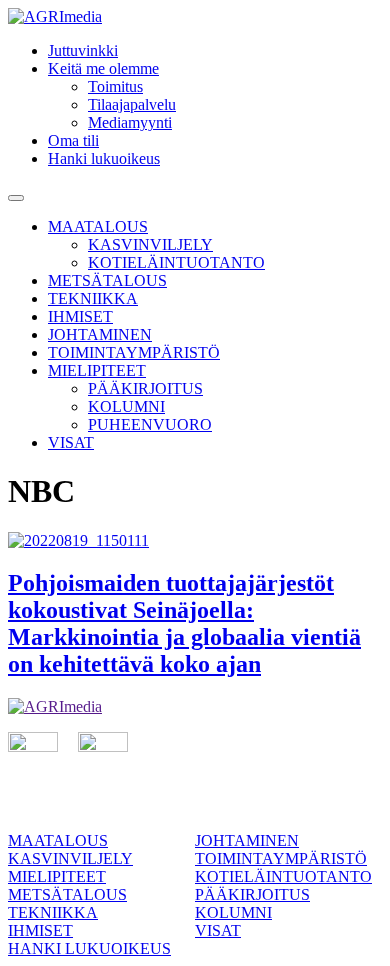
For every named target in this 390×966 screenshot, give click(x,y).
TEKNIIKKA (93, 298)
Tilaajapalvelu (132, 104)
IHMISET (80, 316)
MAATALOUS (98, 226)
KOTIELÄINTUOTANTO (176, 262)
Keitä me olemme (103, 68)
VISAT (71, 442)
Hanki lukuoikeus (104, 158)
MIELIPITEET (97, 370)
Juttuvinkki (83, 50)
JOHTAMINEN (100, 334)
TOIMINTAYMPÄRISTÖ (134, 352)
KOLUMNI (126, 406)
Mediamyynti (130, 122)
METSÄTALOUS (107, 280)
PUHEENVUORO (150, 424)
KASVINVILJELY (150, 244)
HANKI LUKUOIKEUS (89, 948)
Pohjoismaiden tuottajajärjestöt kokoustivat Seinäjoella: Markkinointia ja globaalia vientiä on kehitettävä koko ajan (184, 623)
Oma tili (73, 140)
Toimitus (115, 86)
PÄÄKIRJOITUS (145, 388)
